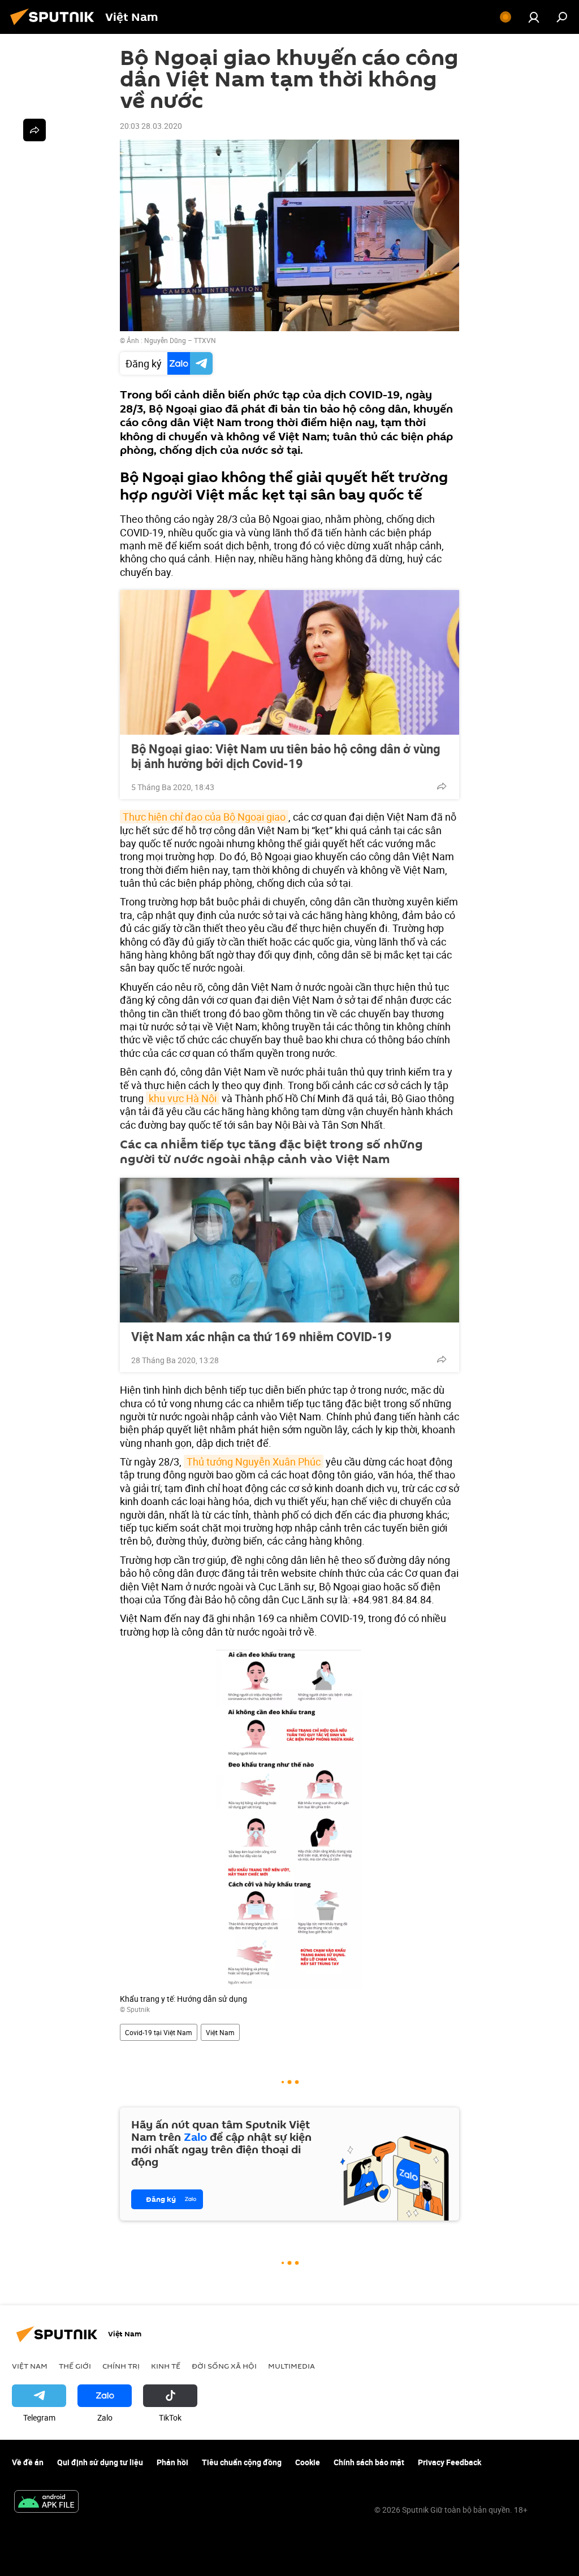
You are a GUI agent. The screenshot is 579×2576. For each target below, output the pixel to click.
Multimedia (291, 2366)
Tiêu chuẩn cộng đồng (242, 2462)
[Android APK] (46, 2503)
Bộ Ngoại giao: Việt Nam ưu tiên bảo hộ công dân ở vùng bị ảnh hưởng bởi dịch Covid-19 (286, 756)
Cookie (308, 2462)
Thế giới (75, 2366)
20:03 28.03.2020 (151, 126)
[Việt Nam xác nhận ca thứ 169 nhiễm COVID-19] (289, 1250)
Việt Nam (220, 2032)
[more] (442, 786)
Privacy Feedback (450, 2462)
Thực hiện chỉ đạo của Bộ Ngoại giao (204, 817)
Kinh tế (166, 2366)
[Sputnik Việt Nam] (55, 26)
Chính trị (121, 2366)
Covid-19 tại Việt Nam (159, 2032)
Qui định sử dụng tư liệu (100, 2462)
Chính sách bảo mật (369, 2462)
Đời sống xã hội (224, 2366)
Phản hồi (172, 2462)
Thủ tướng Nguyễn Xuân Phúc (254, 1462)
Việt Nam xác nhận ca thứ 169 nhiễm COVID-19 (262, 1337)
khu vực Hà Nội (183, 1098)
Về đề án (28, 2462)
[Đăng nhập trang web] (534, 17)
